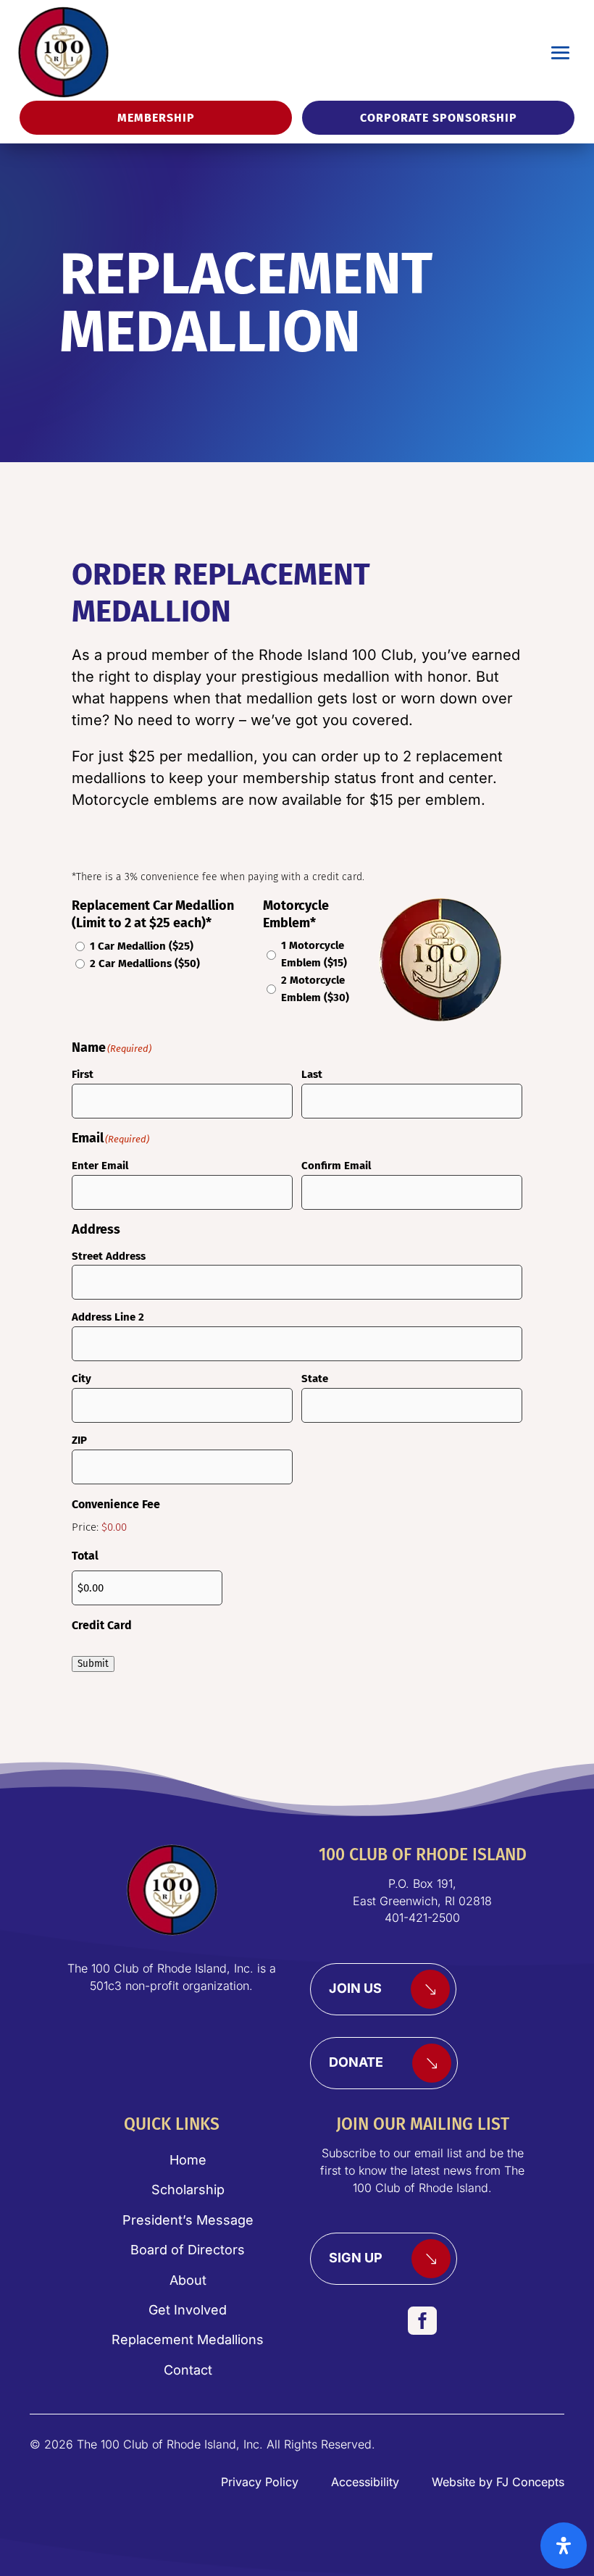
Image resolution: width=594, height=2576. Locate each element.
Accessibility (365, 2482)
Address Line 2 (108, 1317)
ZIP (79, 1440)
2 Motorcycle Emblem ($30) (315, 989)
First (83, 1074)
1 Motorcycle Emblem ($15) (314, 954)
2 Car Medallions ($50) (145, 963)
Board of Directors (188, 2250)
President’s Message (188, 2220)
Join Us (355, 1988)
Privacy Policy (260, 2482)
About (188, 2280)
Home (188, 2160)
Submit (93, 1664)
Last (312, 1074)
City (81, 1379)
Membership (156, 118)
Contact (188, 2370)
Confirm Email (336, 1166)
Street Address (109, 1256)
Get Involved (188, 2310)
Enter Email (100, 1166)
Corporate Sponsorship (439, 118)
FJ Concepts (530, 2482)
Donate (356, 2062)
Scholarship (188, 2190)
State (315, 1379)
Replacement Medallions (188, 2339)
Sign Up (356, 2258)
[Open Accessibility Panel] (564, 2546)
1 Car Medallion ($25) (142, 946)
